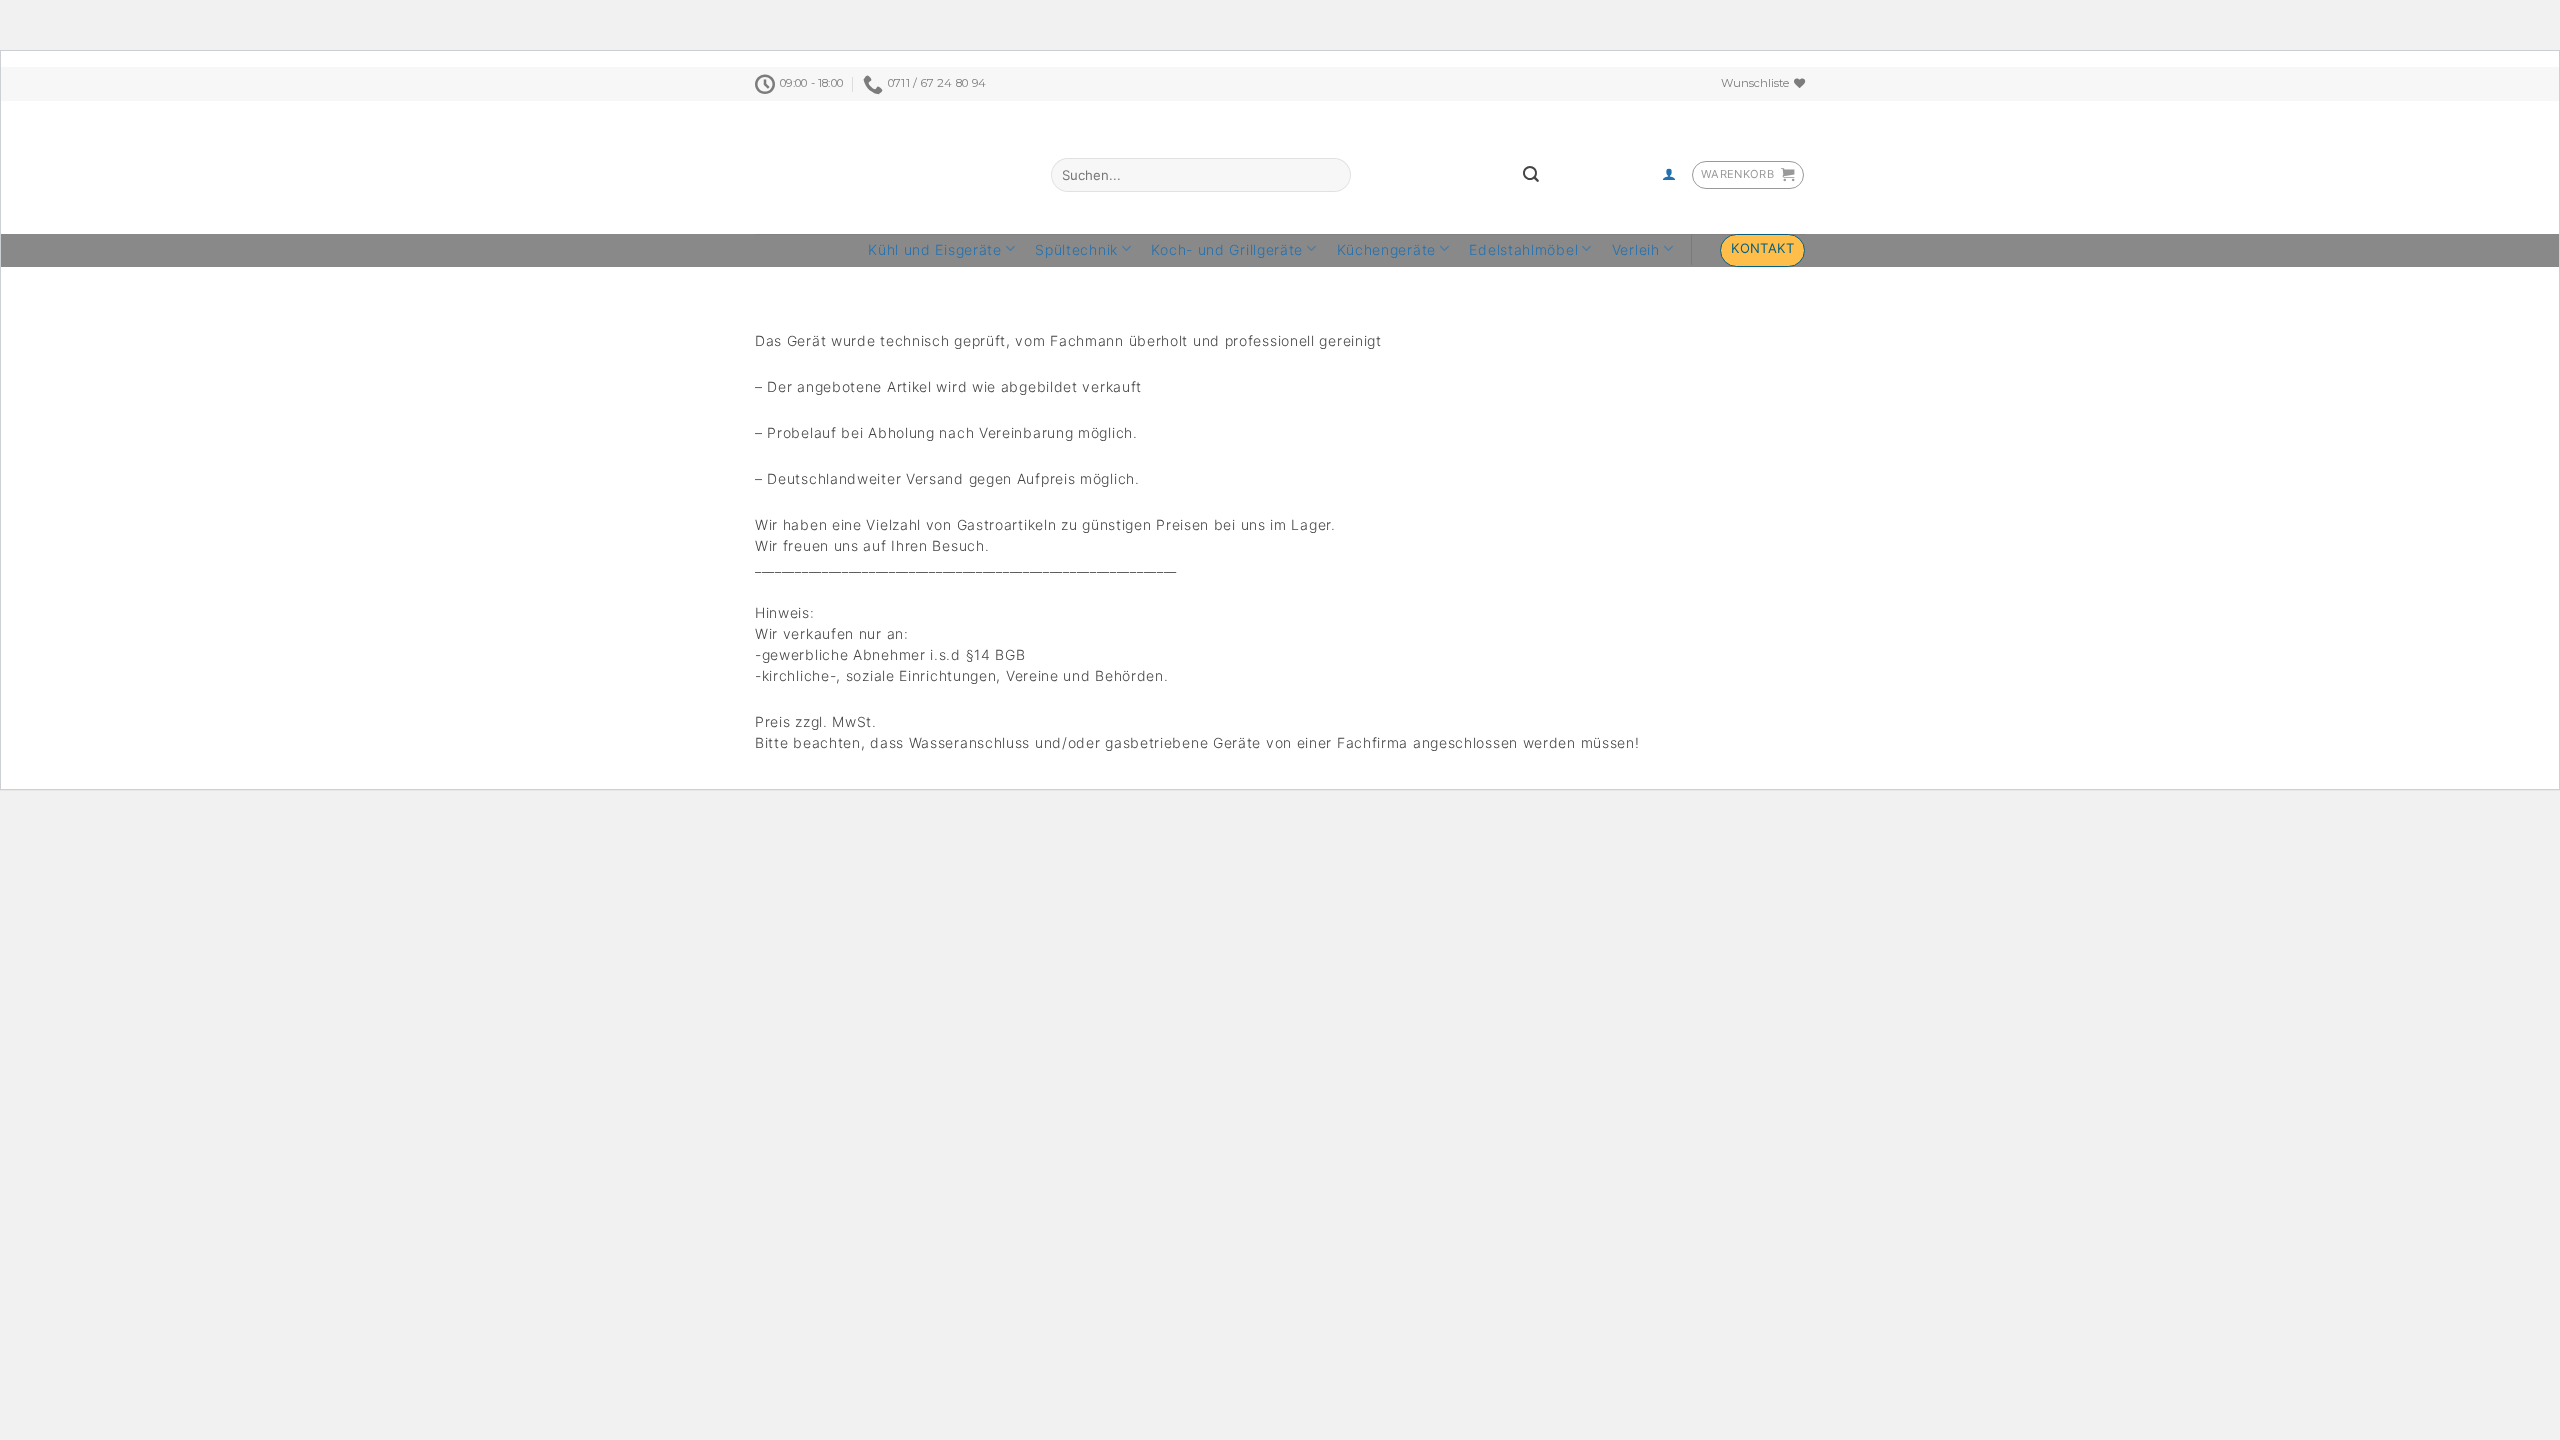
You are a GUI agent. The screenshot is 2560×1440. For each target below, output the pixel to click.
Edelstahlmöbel (1523, 249)
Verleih (1636, 249)
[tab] (803, 278)
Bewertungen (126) (934, 277)
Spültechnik (1076, 249)
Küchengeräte (1386, 249)
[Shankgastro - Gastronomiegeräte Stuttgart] (868, 167)
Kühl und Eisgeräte (935, 249)
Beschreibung (803, 277)
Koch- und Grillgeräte (1227, 249)
